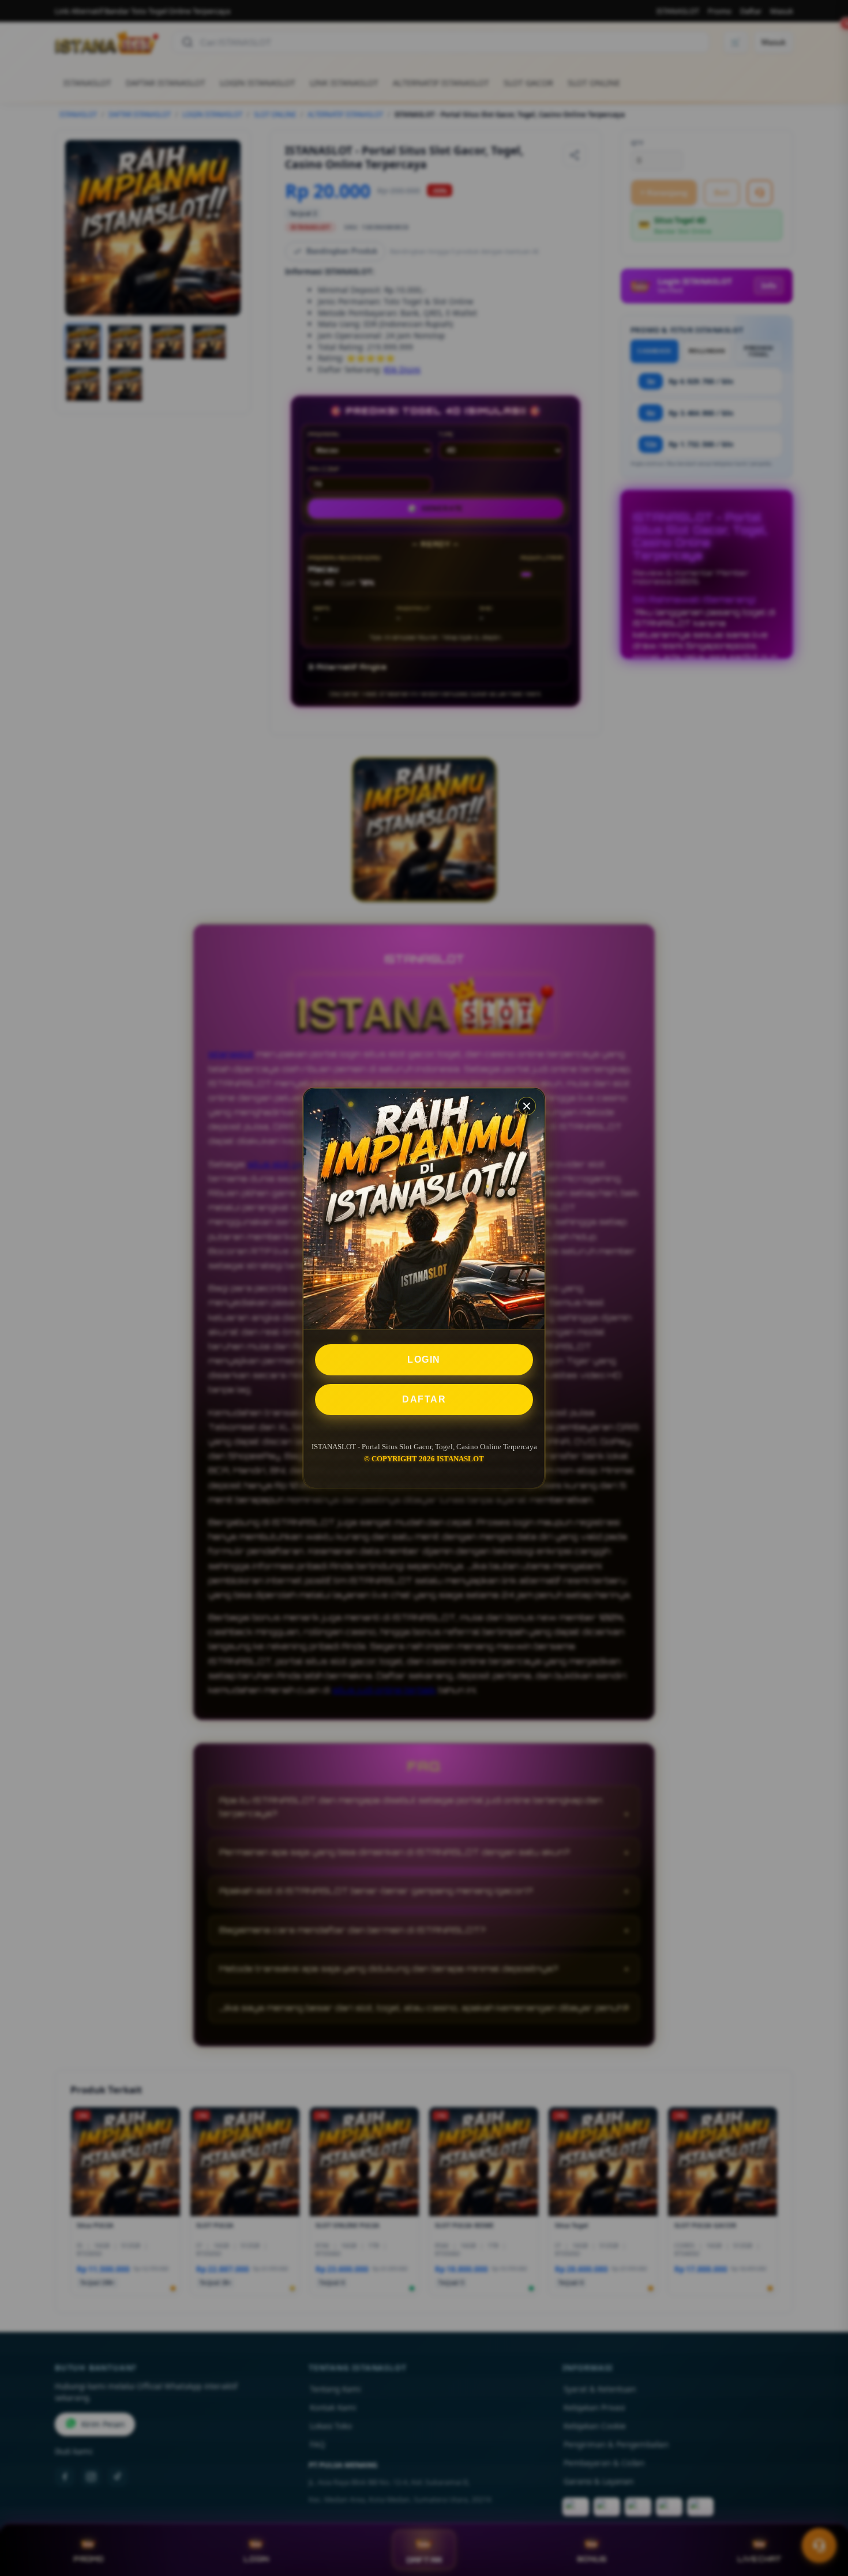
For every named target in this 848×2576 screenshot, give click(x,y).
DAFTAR (424, 1399)
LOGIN (424, 1360)
